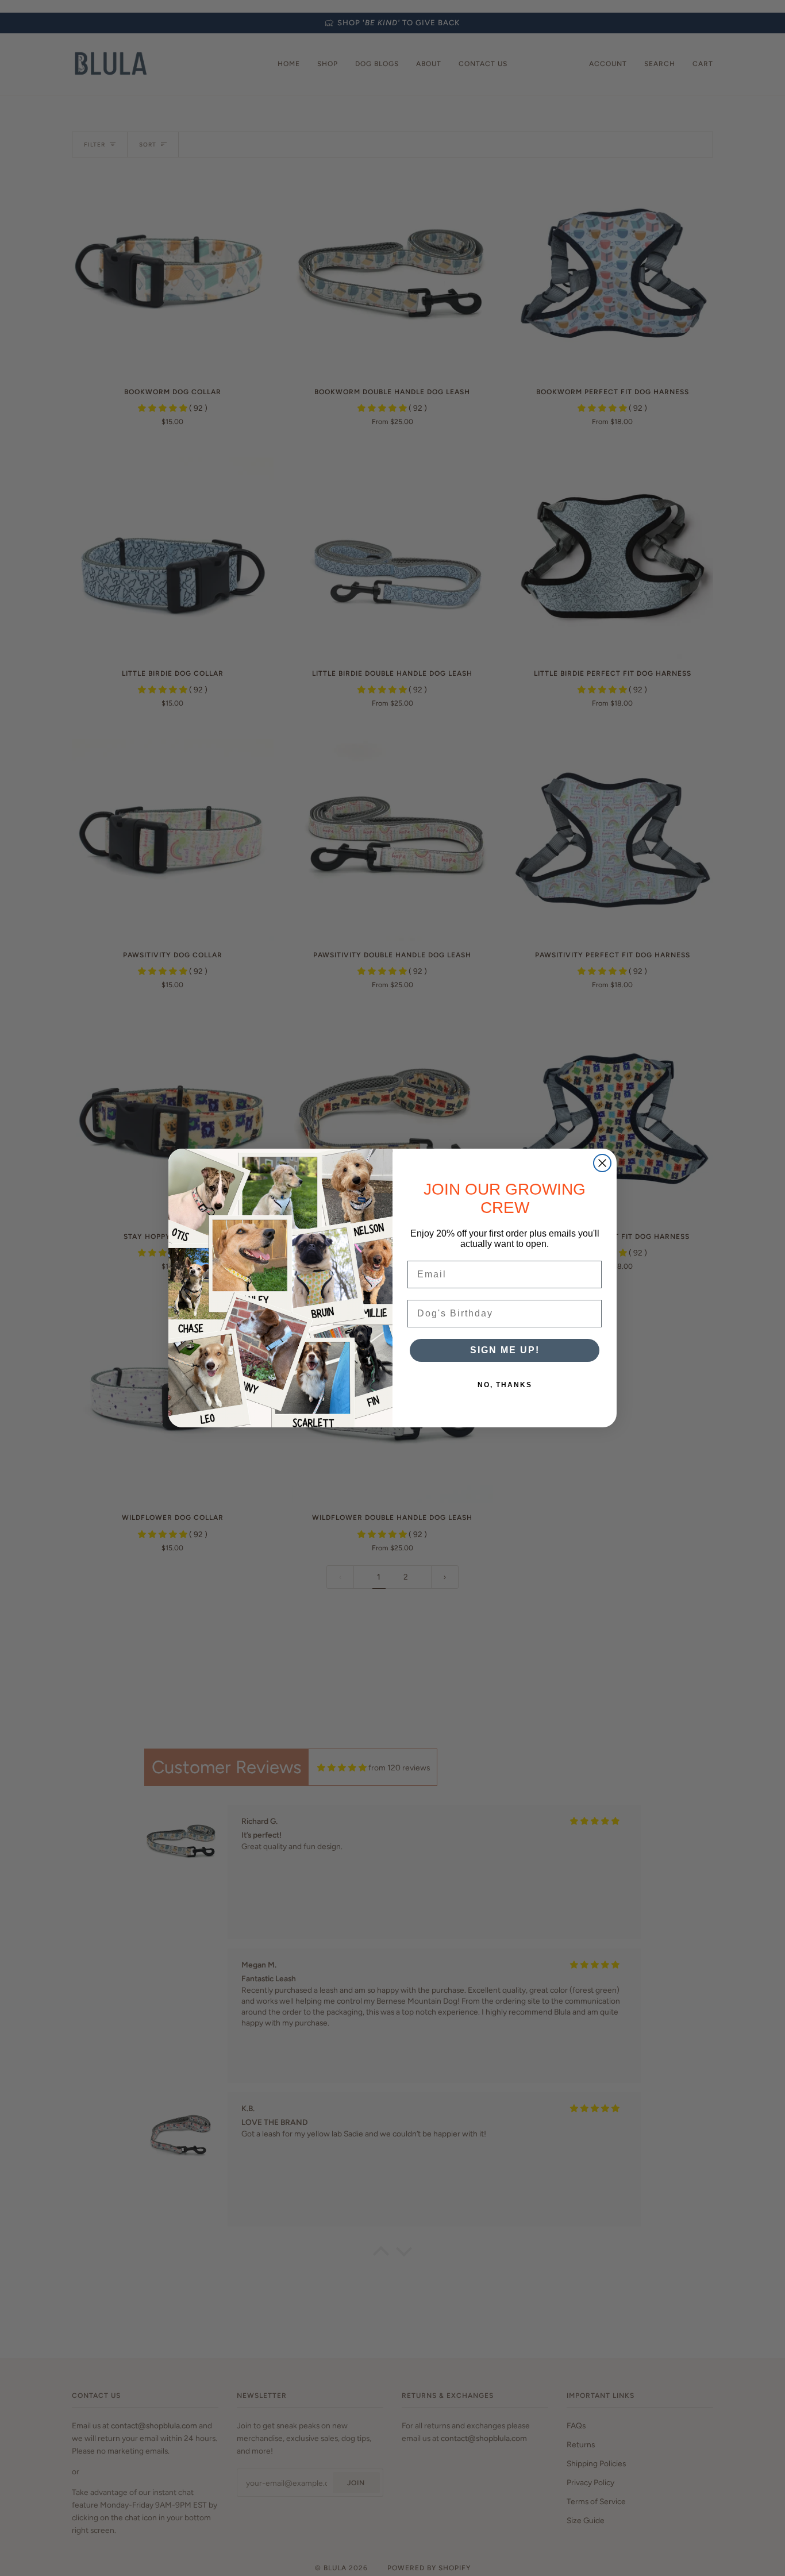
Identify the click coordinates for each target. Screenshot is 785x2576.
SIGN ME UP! (505, 1350)
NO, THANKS (505, 1385)
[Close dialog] (602, 1163)
